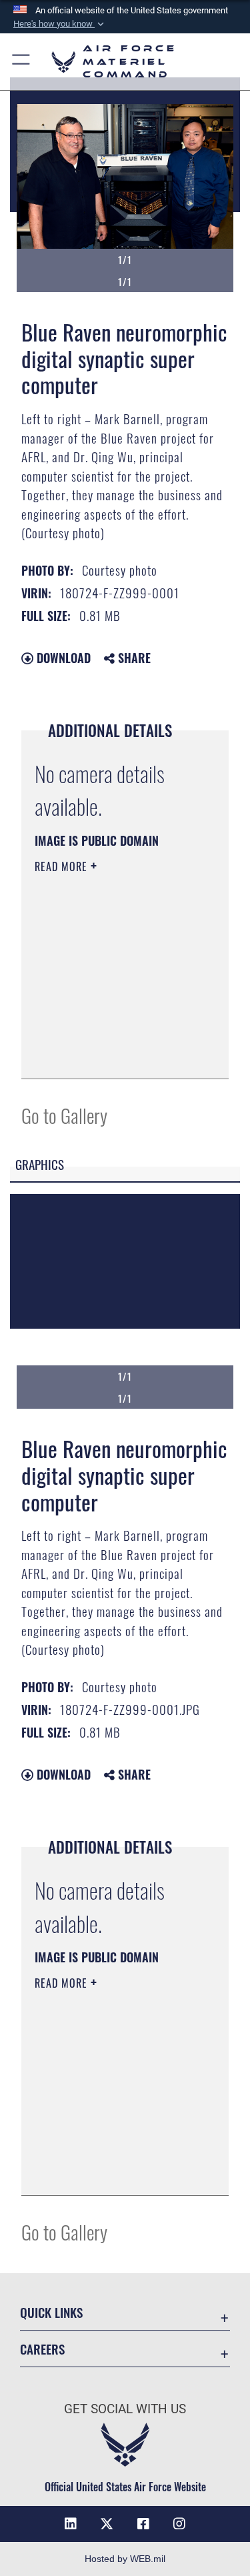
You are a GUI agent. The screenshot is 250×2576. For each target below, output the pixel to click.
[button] (60, 24)
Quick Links (51, 2312)
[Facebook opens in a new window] (143, 2524)
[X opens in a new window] (107, 2524)
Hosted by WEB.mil (125, 2559)
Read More (63, 866)
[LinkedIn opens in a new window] (71, 2524)
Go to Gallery (64, 1115)
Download (62, 658)
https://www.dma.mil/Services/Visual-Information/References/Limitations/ (116, 1054)
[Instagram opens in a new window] (179, 2524)
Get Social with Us (125, 2409)
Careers (42, 2349)
